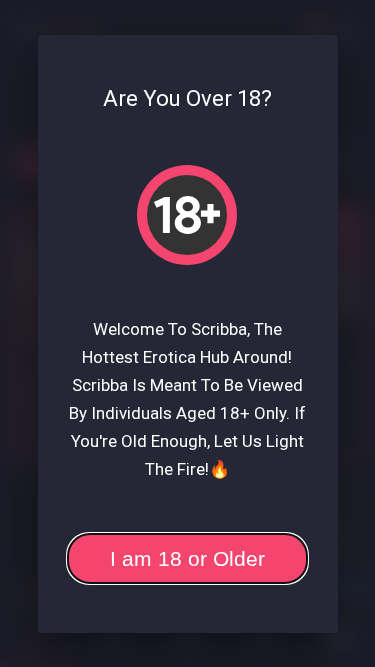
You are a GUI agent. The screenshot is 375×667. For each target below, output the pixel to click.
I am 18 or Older (187, 558)
